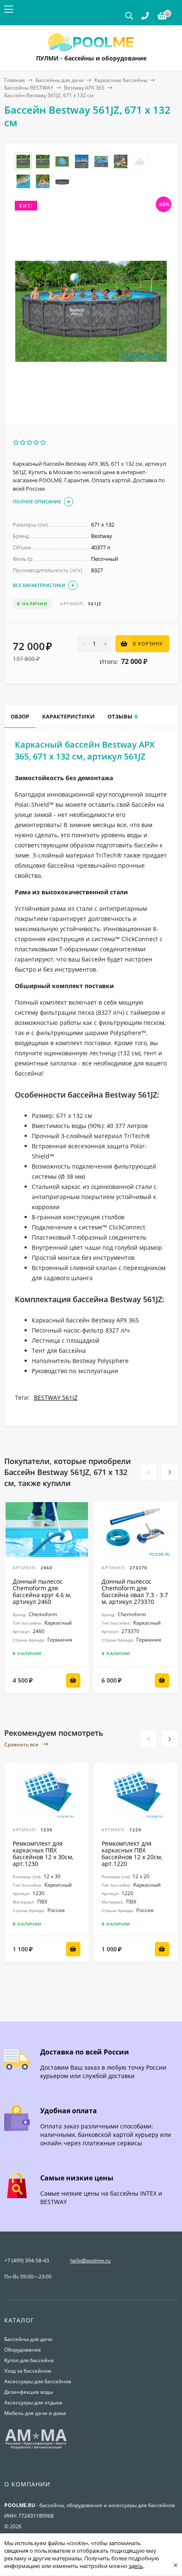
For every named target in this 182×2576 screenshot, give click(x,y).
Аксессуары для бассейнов (38, 2381)
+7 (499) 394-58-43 (27, 2260)
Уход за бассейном (28, 2371)
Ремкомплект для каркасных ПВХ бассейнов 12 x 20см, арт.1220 (132, 1853)
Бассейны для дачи (60, 80)
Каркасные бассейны (121, 80)
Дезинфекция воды (29, 2392)
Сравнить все (22, 1744)
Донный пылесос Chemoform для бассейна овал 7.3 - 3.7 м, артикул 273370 (135, 1591)
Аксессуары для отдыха (33, 2403)
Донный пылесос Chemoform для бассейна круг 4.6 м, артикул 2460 (42, 1591)
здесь (136, 2566)
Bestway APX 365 (84, 88)
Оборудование (23, 2350)
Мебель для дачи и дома (35, 2413)
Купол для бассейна (29, 2360)
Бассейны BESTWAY (29, 88)
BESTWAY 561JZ (56, 1397)
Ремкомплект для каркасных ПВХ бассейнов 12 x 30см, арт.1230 (43, 1853)
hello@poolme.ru (90, 2260)
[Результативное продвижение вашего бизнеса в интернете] (36, 2448)
